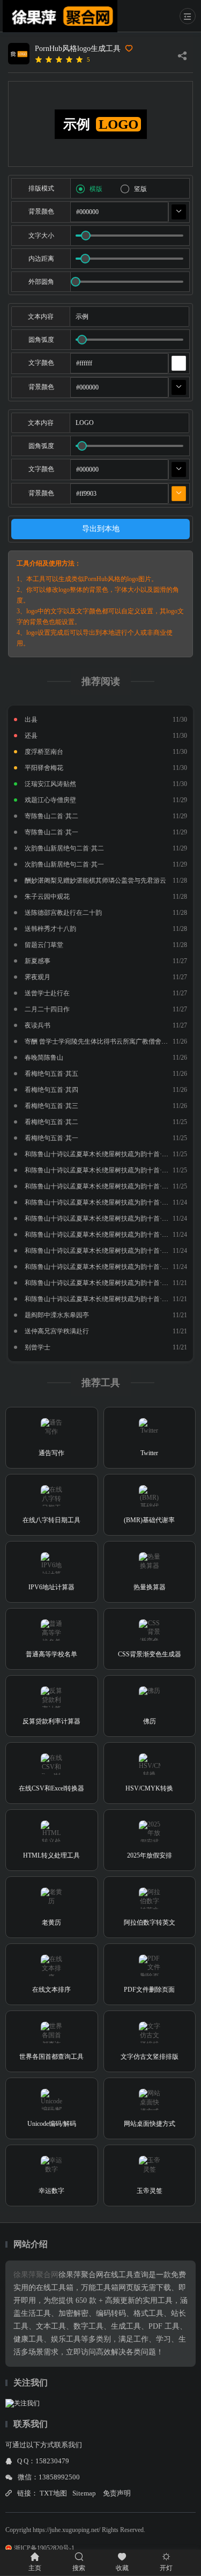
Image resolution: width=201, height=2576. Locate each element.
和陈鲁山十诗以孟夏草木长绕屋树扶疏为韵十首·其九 (100, 1170)
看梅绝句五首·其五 (51, 1074)
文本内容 (41, 317)
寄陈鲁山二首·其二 (51, 816)
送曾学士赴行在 (47, 993)
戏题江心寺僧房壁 (50, 800)
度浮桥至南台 (44, 752)
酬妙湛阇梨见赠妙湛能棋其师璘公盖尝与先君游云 (95, 880)
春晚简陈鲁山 (44, 1058)
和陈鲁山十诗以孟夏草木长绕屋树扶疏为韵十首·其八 (100, 1186)
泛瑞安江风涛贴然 (50, 784)
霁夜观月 (38, 977)
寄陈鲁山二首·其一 (51, 832)
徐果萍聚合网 (36, 2275)
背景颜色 (41, 211)
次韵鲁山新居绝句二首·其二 (64, 848)
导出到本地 (101, 529)
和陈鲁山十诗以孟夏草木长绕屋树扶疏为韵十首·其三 (100, 1267)
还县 (31, 736)
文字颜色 (41, 363)
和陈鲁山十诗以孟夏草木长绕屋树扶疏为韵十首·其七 (100, 1202)
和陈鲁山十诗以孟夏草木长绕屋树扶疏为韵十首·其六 (100, 1219)
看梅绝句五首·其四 (51, 1090)
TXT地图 (53, 2493)
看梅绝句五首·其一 (51, 1138)
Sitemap (84, 2493)
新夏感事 (38, 961)
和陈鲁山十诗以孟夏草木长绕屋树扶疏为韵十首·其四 (100, 1251)
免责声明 (117, 2493)
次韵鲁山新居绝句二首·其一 (64, 864)
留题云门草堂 (44, 945)
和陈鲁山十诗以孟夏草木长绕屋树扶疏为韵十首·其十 (100, 1154)
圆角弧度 (41, 340)
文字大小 (41, 236)
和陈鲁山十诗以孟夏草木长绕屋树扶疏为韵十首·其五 (100, 1235)
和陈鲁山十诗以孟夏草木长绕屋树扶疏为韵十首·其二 (100, 1283)
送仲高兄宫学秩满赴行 (57, 1331)
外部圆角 (41, 282)
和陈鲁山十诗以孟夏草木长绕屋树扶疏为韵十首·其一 (100, 1299)
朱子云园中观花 (47, 897)
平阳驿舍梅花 (44, 768)
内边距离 (41, 259)
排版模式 (41, 188)
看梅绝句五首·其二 (51, 1122)
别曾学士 (38, 1347)
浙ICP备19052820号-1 (44, 2548)
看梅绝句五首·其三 (51, 1106)
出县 (31, 720)
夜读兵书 (38, 1025)
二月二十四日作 (47, 1009)
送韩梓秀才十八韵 (50, 929)
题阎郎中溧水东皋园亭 (57, 1315)
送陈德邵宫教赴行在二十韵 (63, 913)
